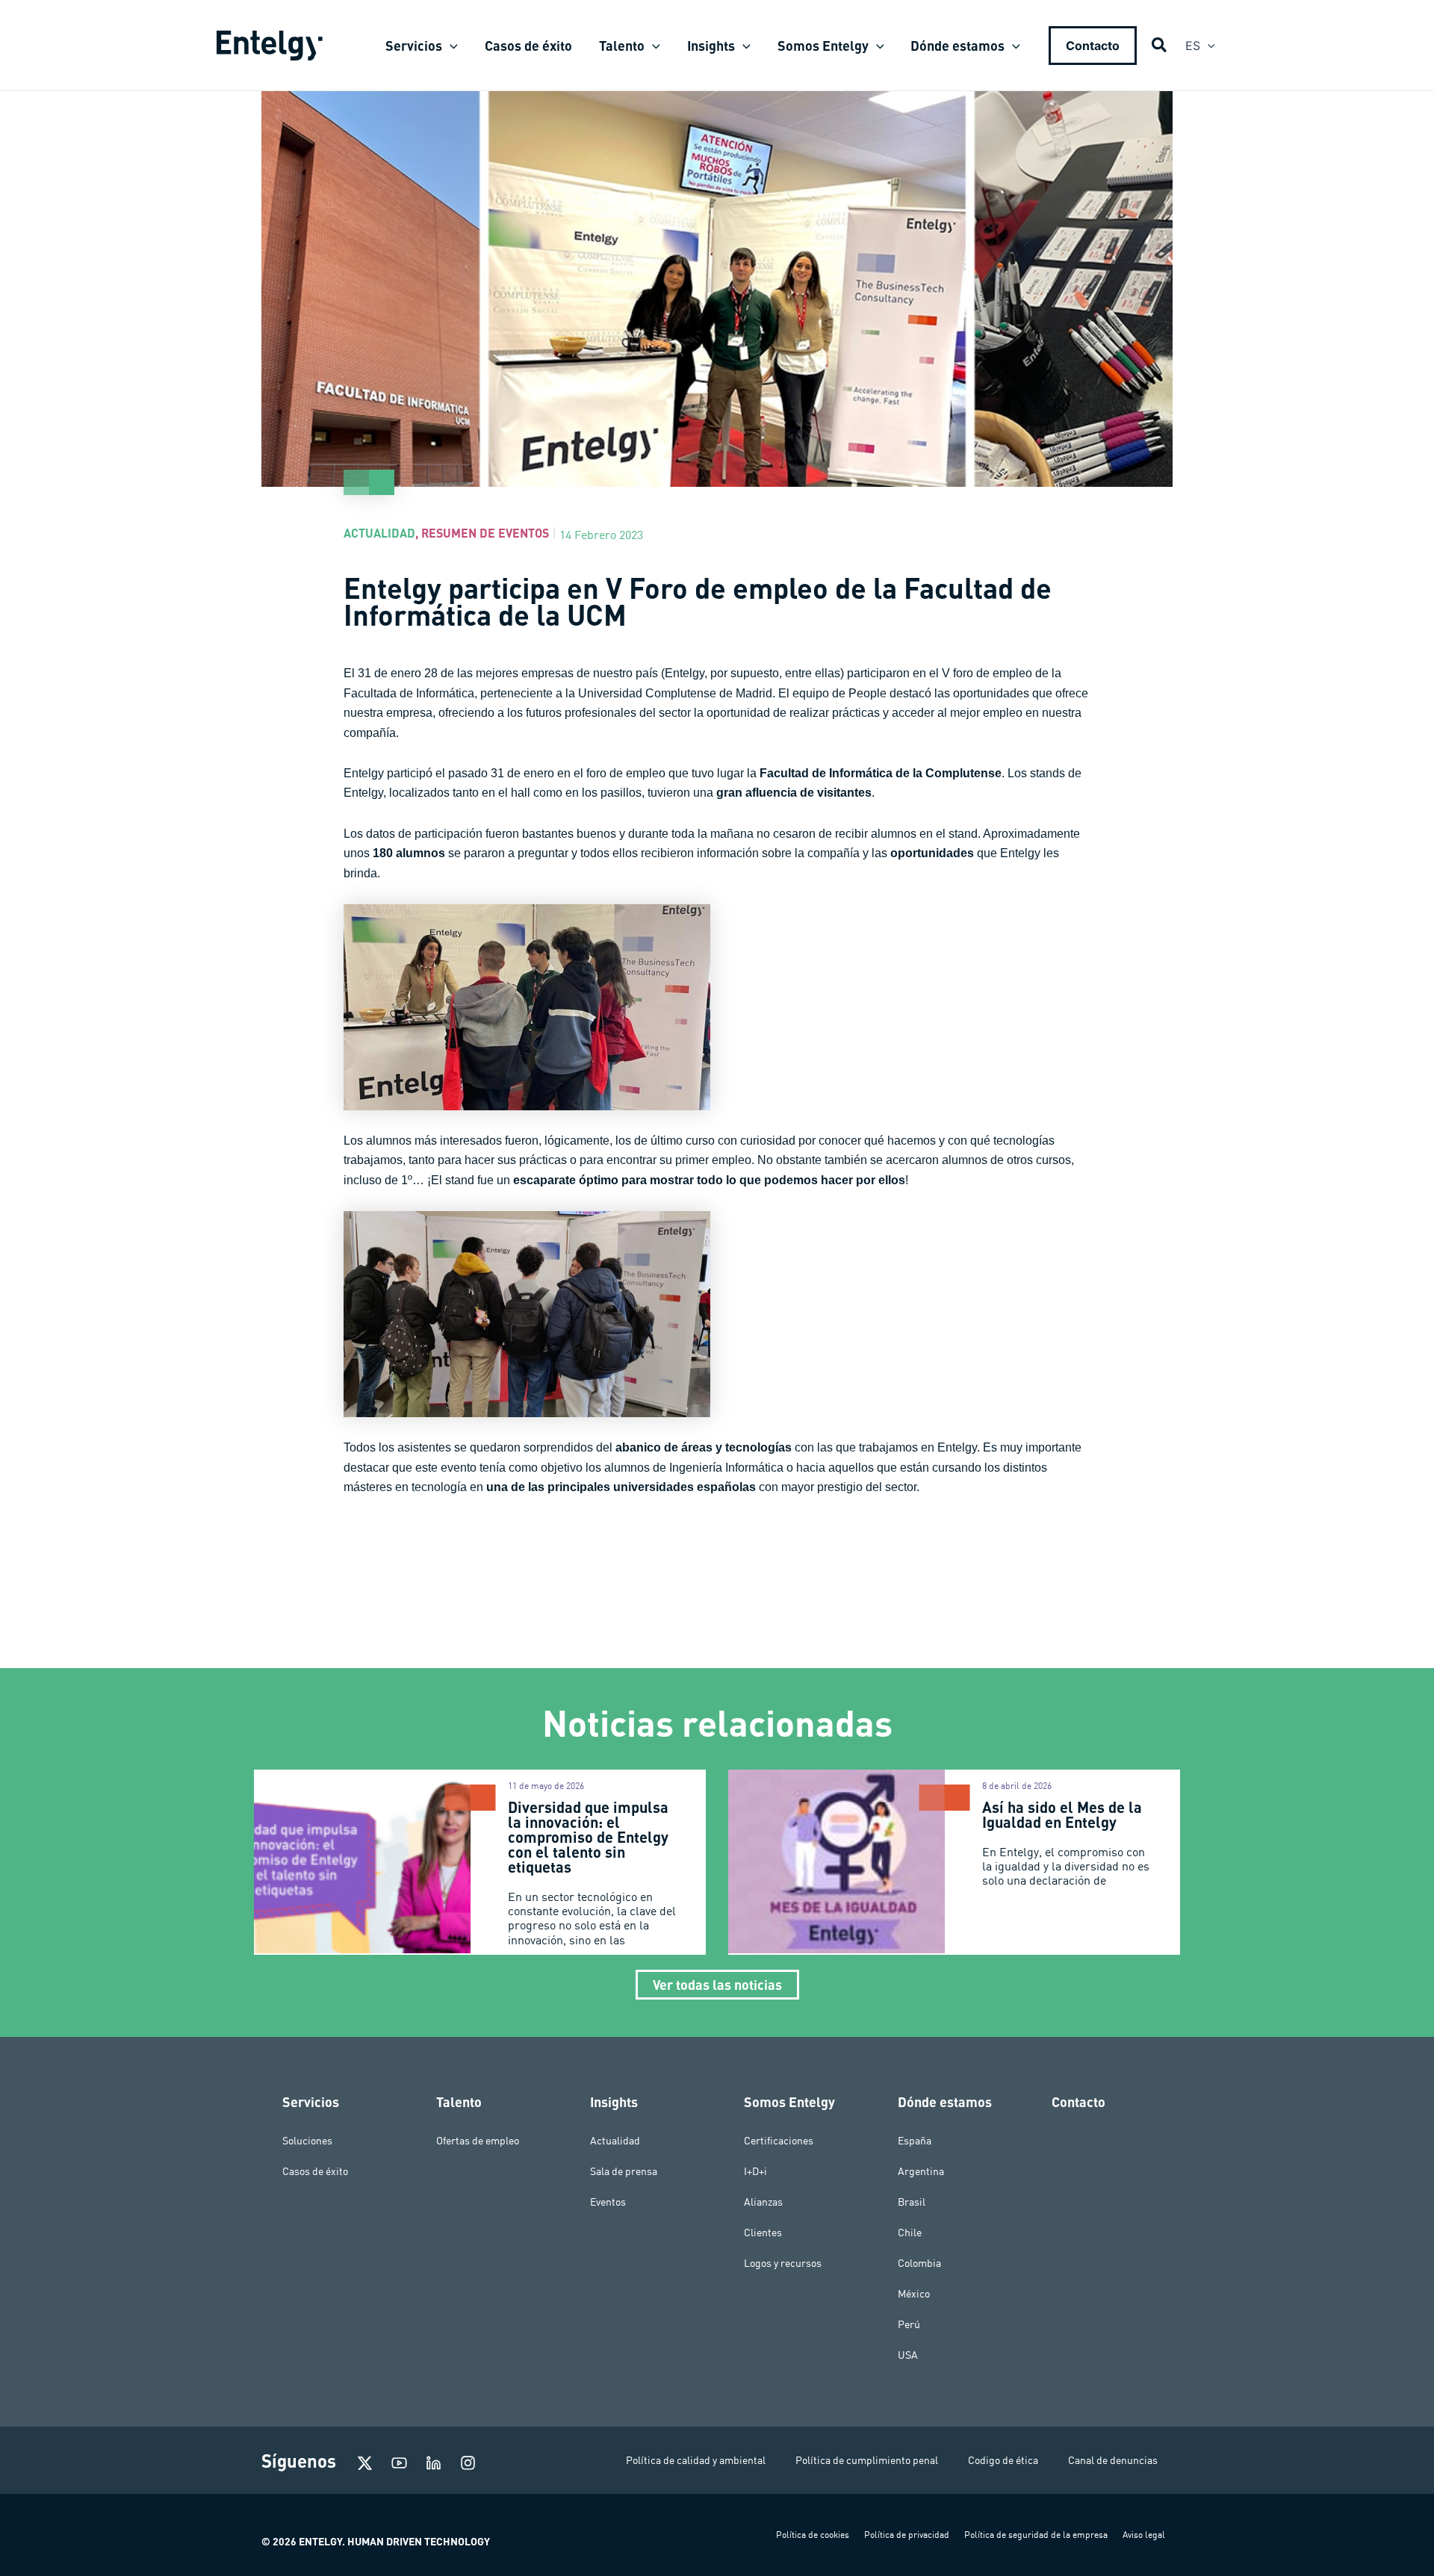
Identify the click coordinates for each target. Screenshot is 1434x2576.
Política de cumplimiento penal (867, 2460)
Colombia (919, 2263)
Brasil (912, 2202)
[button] (450, 46)
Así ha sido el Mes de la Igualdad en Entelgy (1062, 1814)
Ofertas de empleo (478, 2141)
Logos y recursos (783, 2263)
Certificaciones (779, 2141)
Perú (909, 2324)
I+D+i (755, 2171)
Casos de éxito (315, 2171)
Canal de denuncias (1113, 2460)
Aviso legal (1144, 2535)
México (914, 2294)
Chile (910, 2233)
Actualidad (379, 533)
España (915, 2141)
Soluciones (307, 2141)
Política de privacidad (907, 2535)
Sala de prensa (624, 2171)
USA (908, 2355)
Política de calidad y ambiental (696, 2460)
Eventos (608, 2202)
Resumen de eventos (485, 533)
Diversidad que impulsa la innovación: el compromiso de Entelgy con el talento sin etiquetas (588, 1837)
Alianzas (763, 2202)
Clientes (763, 2233)
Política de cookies (813, 2535)
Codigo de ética (1003, 2460)
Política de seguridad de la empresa (1036, 2535)
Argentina (921, 2171)
